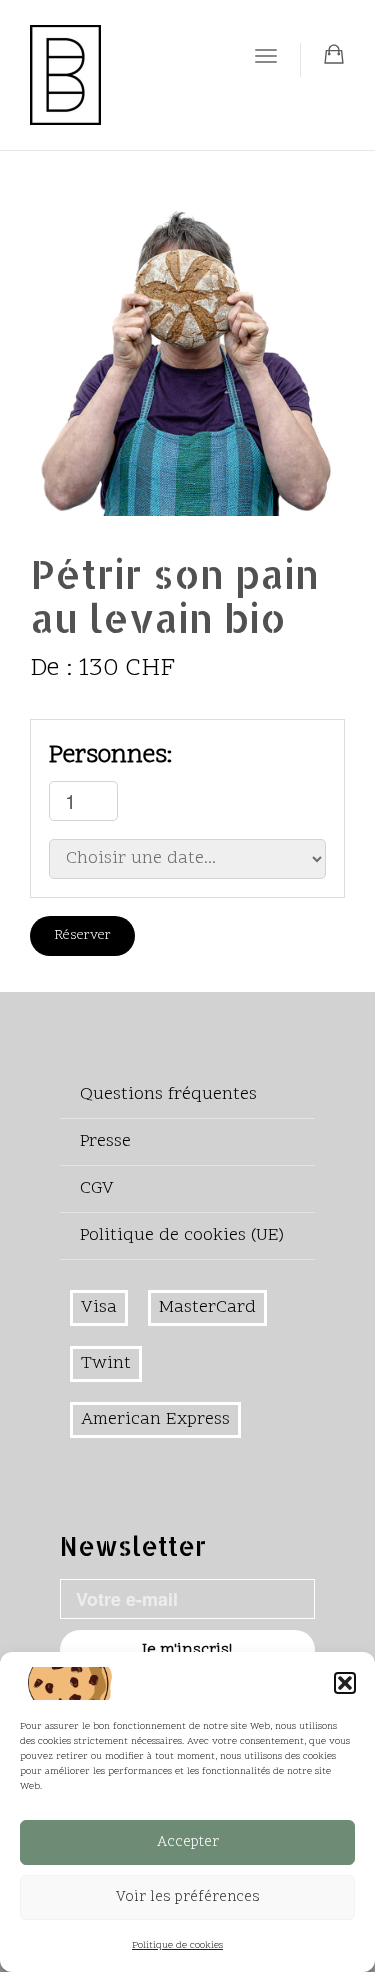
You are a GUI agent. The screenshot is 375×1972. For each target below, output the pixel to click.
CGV (97, 1188)
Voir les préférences (188, 1897)
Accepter (188, 1842)
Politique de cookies (177, 1946)
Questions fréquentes (168, 1094)
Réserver (82, 935)
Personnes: (110, 756)
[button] (345, 1683)
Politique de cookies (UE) (182, 1235)
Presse (105, 1141)
